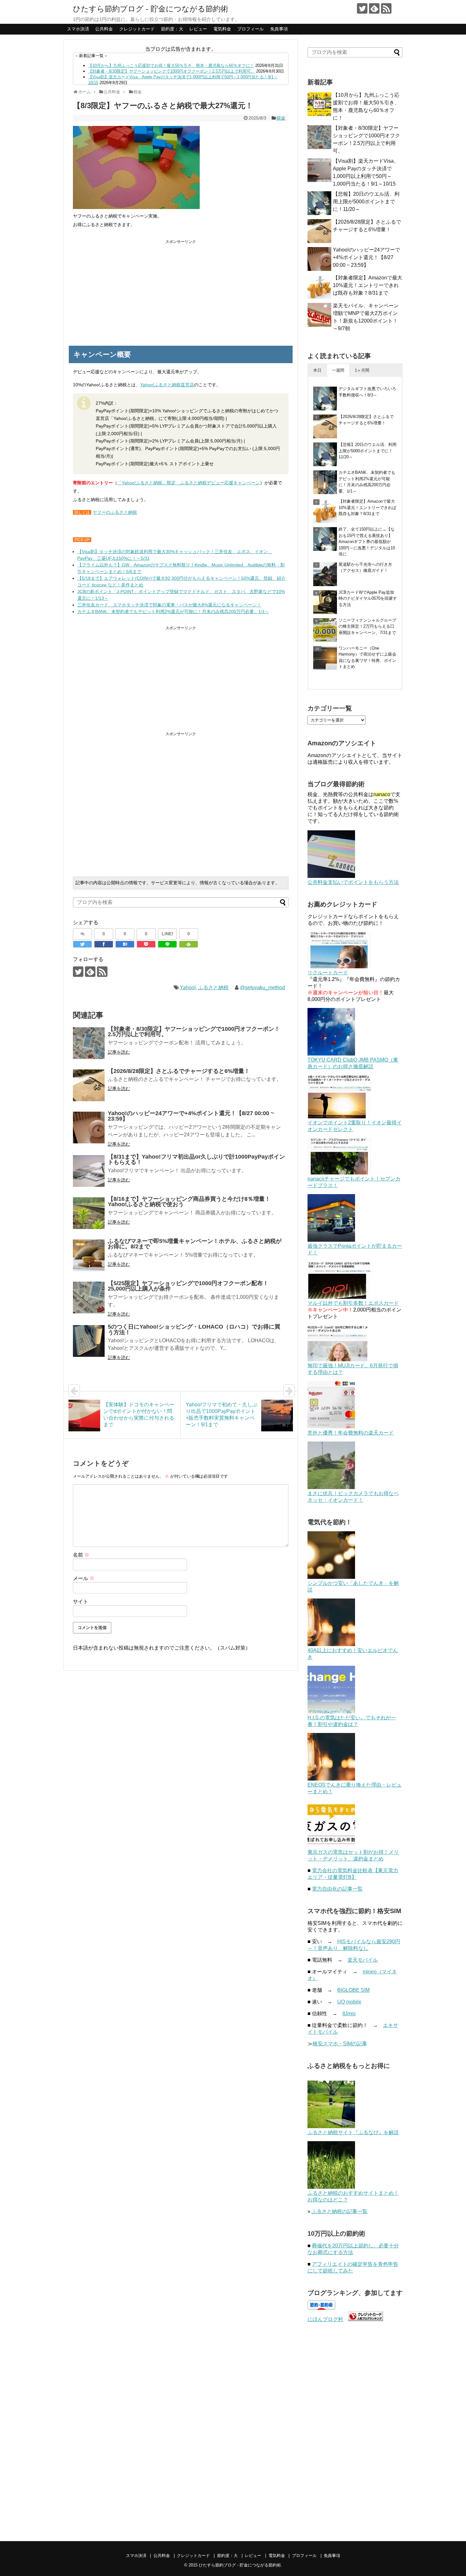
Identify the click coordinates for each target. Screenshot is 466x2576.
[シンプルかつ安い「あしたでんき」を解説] (331, 1577)
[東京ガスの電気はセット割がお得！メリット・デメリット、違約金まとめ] (331, 1846)
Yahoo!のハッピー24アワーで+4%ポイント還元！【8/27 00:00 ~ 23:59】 (191, 1116)
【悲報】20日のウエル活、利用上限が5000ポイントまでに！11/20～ (366, 202)
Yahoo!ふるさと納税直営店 (167, 385)
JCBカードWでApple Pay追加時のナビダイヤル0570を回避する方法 (368, 598)
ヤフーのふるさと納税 (115, 512)
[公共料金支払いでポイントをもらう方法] (331, 876)
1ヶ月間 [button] (362, 370)
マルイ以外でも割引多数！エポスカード (353, 1303)
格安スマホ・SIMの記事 (340, 2044)
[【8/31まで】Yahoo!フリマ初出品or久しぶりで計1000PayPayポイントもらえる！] (89, 1171)
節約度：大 (172, 29)
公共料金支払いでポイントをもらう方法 (353, 882)
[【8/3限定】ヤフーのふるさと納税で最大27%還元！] (125, 944)
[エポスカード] (339, 1297)
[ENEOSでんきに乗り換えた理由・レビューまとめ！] (331, 1779)
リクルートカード (328, 973)
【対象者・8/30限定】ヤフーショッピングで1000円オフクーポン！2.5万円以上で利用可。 (172, 71)
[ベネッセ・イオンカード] (331, 1487)
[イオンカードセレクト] (339, 1117)
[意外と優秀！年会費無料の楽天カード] (331, 1427)
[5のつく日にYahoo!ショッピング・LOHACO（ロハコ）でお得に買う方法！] (89, 1341)
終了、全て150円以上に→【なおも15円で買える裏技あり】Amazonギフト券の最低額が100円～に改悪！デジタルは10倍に (367, 542)
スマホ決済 (78, 29)
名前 (81, 1555)
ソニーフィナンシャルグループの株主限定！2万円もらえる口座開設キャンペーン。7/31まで (367, 626)
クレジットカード (137, 29)
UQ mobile (349, 2002)
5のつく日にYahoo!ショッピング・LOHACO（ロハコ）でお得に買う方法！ (194, 1330)
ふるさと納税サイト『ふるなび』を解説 (353, 2132)
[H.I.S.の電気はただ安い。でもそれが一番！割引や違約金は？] (331, 1712)
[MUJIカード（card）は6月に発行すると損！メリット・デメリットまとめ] (337, 1360)
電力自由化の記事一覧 (337, 1889)
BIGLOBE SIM (353, 1990)
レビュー (198, 29)
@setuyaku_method (262, 987)
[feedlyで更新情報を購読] (374, 8)
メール (84, 1578)
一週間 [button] (338, 370)
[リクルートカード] (339, 967)
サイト (81, 1602)
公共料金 (104, 29)
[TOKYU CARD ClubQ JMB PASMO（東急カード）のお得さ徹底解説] (331, 1054)
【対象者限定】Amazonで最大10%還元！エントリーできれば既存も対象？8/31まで (368, 285)
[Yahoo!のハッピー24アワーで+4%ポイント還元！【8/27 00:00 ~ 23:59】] (89, 1128)
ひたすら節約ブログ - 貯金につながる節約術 (151, 9)
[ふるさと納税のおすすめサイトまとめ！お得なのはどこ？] (331, 2187)
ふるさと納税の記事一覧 (340, 2211)
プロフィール (250, 29)
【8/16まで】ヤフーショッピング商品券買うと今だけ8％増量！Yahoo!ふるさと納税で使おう (189, 1202)
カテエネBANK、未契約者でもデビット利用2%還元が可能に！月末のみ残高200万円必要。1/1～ (173, 611)
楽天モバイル (363, 1960)
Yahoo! (188, 987)
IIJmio (349, 2014)
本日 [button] (317, 370)
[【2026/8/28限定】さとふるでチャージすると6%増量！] (89, 1085)
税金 (281, 118)
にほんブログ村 (325, 2319)
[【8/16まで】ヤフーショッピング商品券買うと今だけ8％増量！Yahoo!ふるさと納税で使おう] (89, 1213)
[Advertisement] (181, 290)
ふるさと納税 (213, 987)
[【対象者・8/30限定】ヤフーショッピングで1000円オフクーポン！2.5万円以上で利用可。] (89, 1043)
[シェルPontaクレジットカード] (331, 1240)
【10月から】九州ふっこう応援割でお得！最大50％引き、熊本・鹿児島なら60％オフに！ (171, 65)
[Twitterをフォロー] (362, 8)
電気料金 (222, 29)
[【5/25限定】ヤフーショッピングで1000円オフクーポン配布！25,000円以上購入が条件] (89, 1298)
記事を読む (119, 1052)
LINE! (168, 934)
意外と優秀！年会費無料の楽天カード (351, 1433)
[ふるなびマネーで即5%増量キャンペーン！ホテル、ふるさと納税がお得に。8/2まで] (89, 1255)
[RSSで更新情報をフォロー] (386, 8)
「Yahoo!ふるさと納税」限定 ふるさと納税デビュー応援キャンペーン (189, 483)
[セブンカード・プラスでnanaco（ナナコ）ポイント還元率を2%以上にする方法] (339, 1173)
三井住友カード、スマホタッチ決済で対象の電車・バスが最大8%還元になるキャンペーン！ (169, 605)
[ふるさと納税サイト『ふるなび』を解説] (331, 2126)
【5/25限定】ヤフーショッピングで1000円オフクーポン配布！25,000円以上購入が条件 (188, 1286)
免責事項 (279, 29)
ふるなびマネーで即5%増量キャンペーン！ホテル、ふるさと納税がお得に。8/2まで (195, 1244)
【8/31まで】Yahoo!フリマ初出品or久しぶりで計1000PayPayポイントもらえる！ (196, 1160)
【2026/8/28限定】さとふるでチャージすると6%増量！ (179, 1071)
